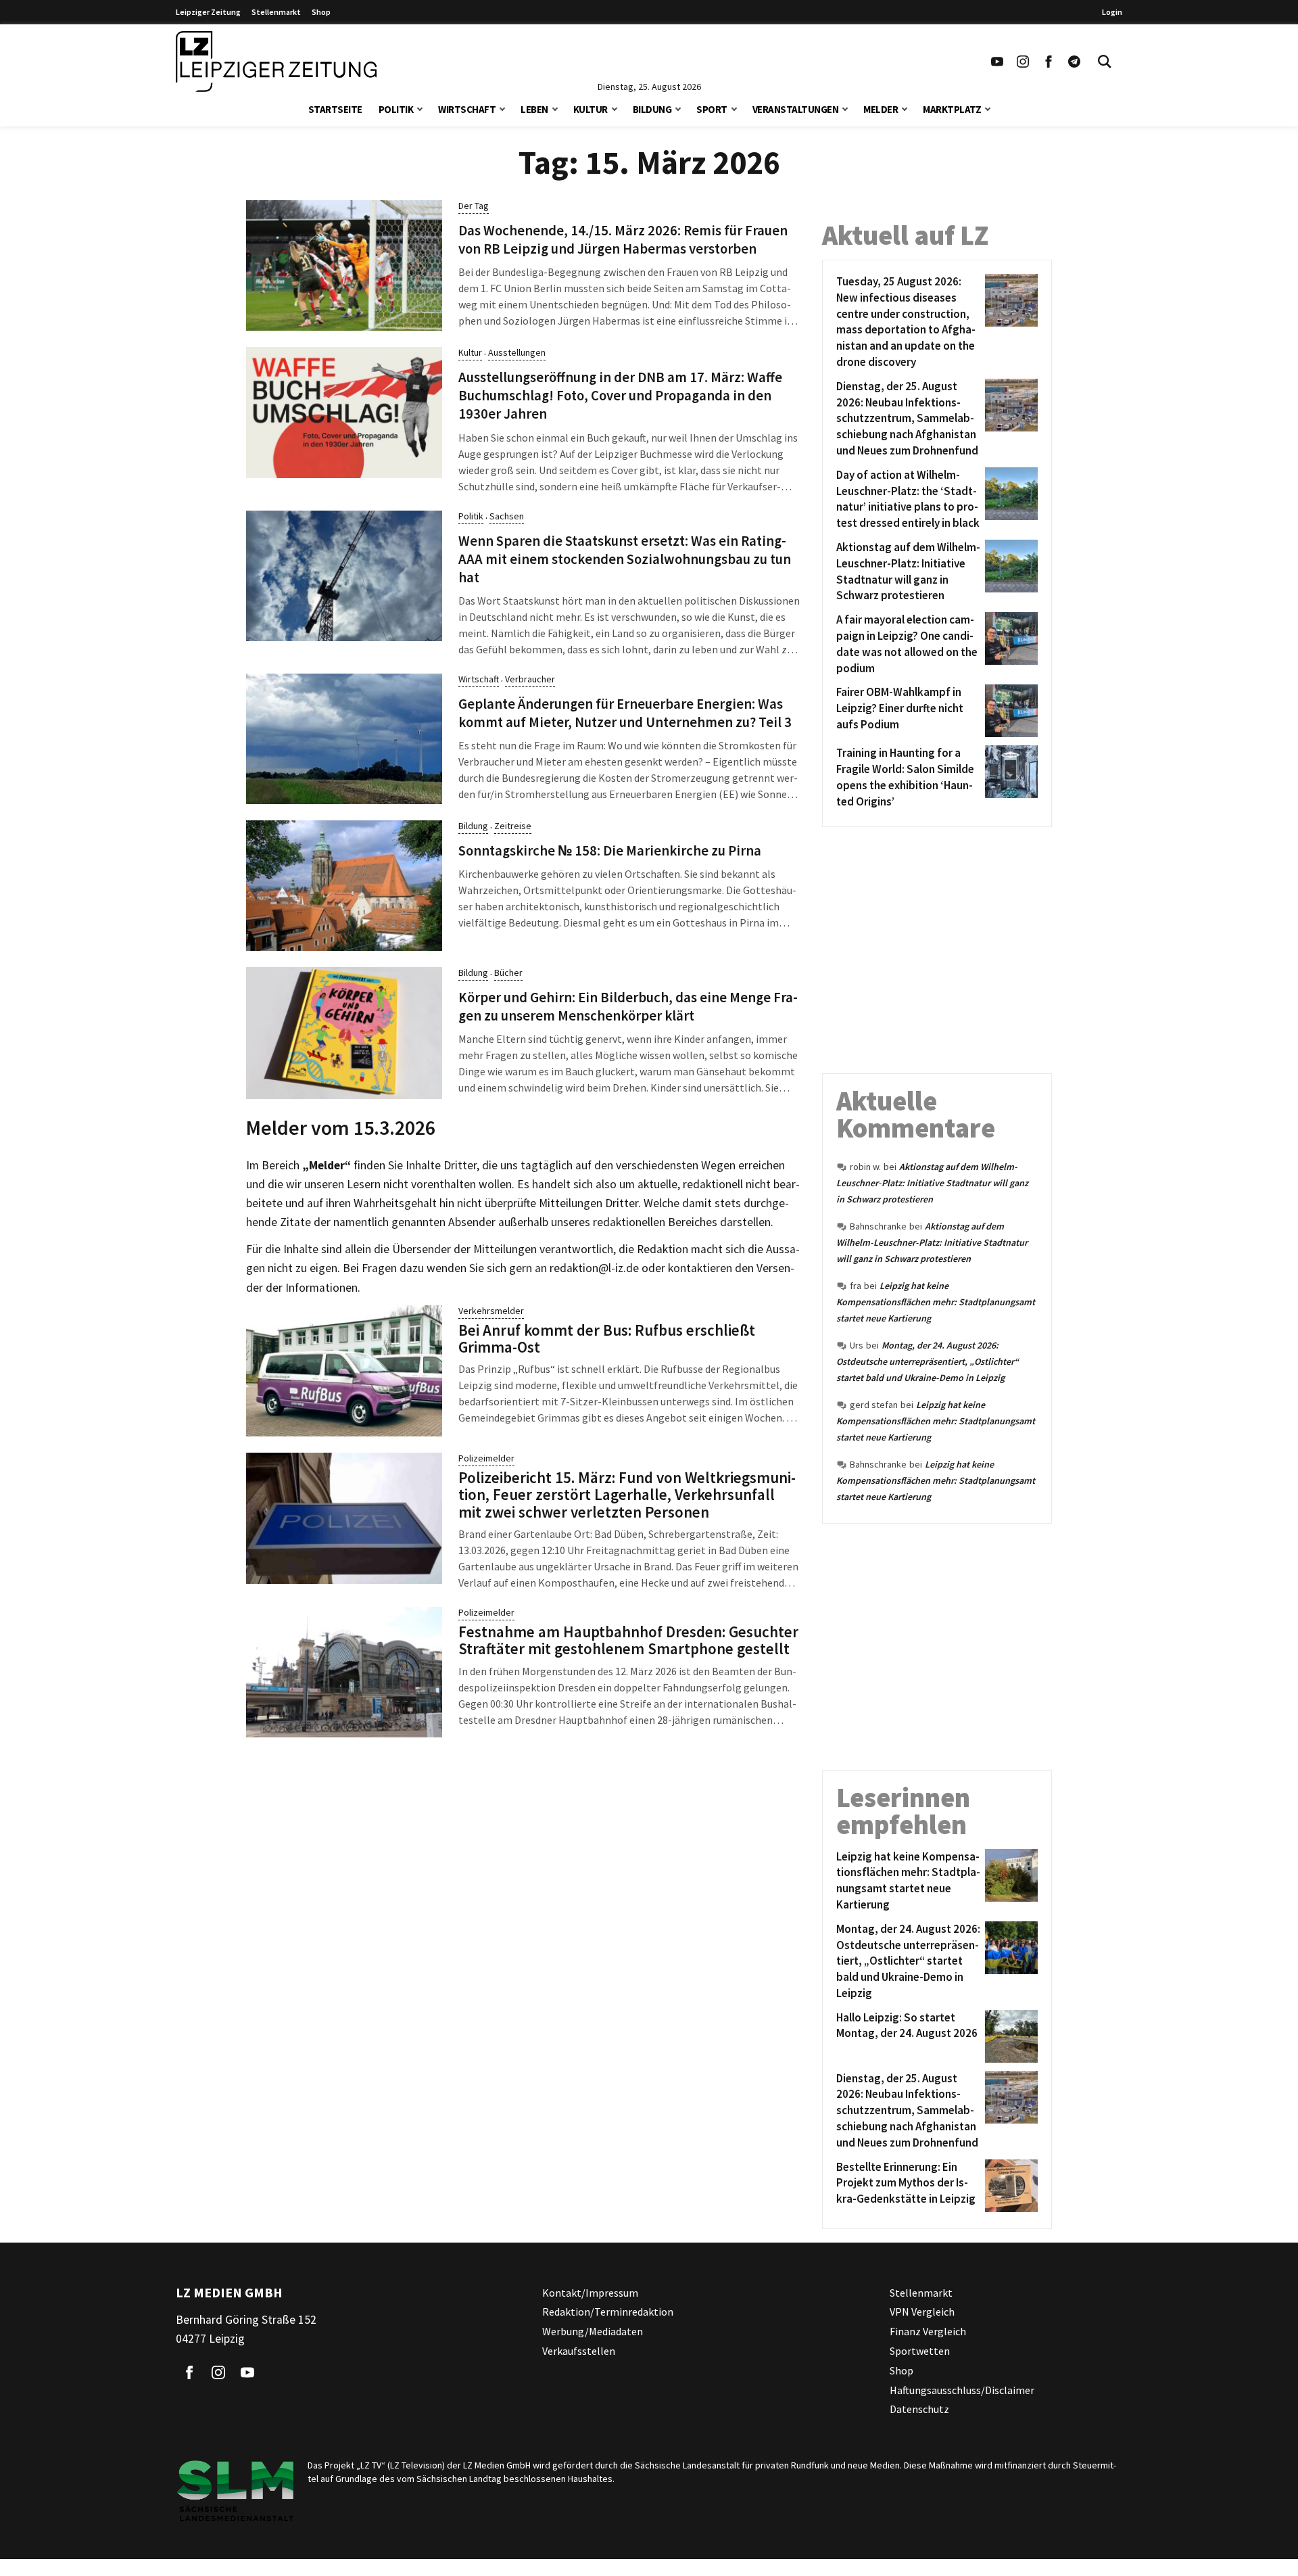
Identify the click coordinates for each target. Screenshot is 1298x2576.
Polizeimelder (486, 1458)
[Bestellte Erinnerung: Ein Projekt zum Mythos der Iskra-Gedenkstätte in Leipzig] (1009, 2186)
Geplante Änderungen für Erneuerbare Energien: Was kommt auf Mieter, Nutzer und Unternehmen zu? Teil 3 (625, 713)
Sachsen (507, 516)
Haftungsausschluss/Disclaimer (962, 2390)
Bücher (508, 973)
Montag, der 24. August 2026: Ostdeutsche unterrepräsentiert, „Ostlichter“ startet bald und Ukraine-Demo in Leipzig (928, 1361)
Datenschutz (919, 2409)
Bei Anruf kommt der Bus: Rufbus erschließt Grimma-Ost (607, 1338)
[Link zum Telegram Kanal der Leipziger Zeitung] (1074, 62)
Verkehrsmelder (491, 1311)
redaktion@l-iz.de (594, 1268)
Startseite (335, 109)
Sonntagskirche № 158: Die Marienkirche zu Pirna (610, 851)
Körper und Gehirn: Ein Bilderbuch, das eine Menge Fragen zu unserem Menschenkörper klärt (628, 1007)
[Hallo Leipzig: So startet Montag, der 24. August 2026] (1009, 2036)
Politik (396, 109)
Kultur (591, 109)
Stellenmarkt (276, 12)
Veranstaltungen (796, 109)
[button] (420, 108)
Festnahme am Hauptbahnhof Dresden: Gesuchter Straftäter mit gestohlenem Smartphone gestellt (628, 1640)
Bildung (652, 109)
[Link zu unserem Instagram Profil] (1023, 62)
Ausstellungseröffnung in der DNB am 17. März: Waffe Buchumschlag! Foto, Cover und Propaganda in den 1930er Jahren (620, 396)
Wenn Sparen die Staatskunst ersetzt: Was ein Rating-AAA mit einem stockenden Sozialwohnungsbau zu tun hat (625, 559)
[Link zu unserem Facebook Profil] (1049, 62)
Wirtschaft (467, 109)
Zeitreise (513, 826)
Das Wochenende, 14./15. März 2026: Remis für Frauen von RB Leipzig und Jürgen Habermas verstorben (623, 240)
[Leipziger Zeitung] (276, 62)
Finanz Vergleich (928, 2331)
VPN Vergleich (922, 2312)
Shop (321, 12)
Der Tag (474, 206)
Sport (712, 109)
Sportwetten (920, 2351)
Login (1112, 12)
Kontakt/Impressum (590, 2293)
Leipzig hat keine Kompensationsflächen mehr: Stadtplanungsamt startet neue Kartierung (936, 1302)
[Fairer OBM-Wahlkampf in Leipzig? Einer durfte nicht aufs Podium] (1009, 711)
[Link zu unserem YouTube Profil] (997, 62)
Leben (534, 109)
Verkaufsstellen (579, 2351)
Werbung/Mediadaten (593, 2331)
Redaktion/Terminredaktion (608, 2312)
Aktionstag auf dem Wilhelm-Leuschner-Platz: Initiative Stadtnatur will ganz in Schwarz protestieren (932, 1183)
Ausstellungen (517, 352)
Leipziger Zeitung (208, 12)
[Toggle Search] (1105, 62)
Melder (881, 109)
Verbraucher (530, 679)
